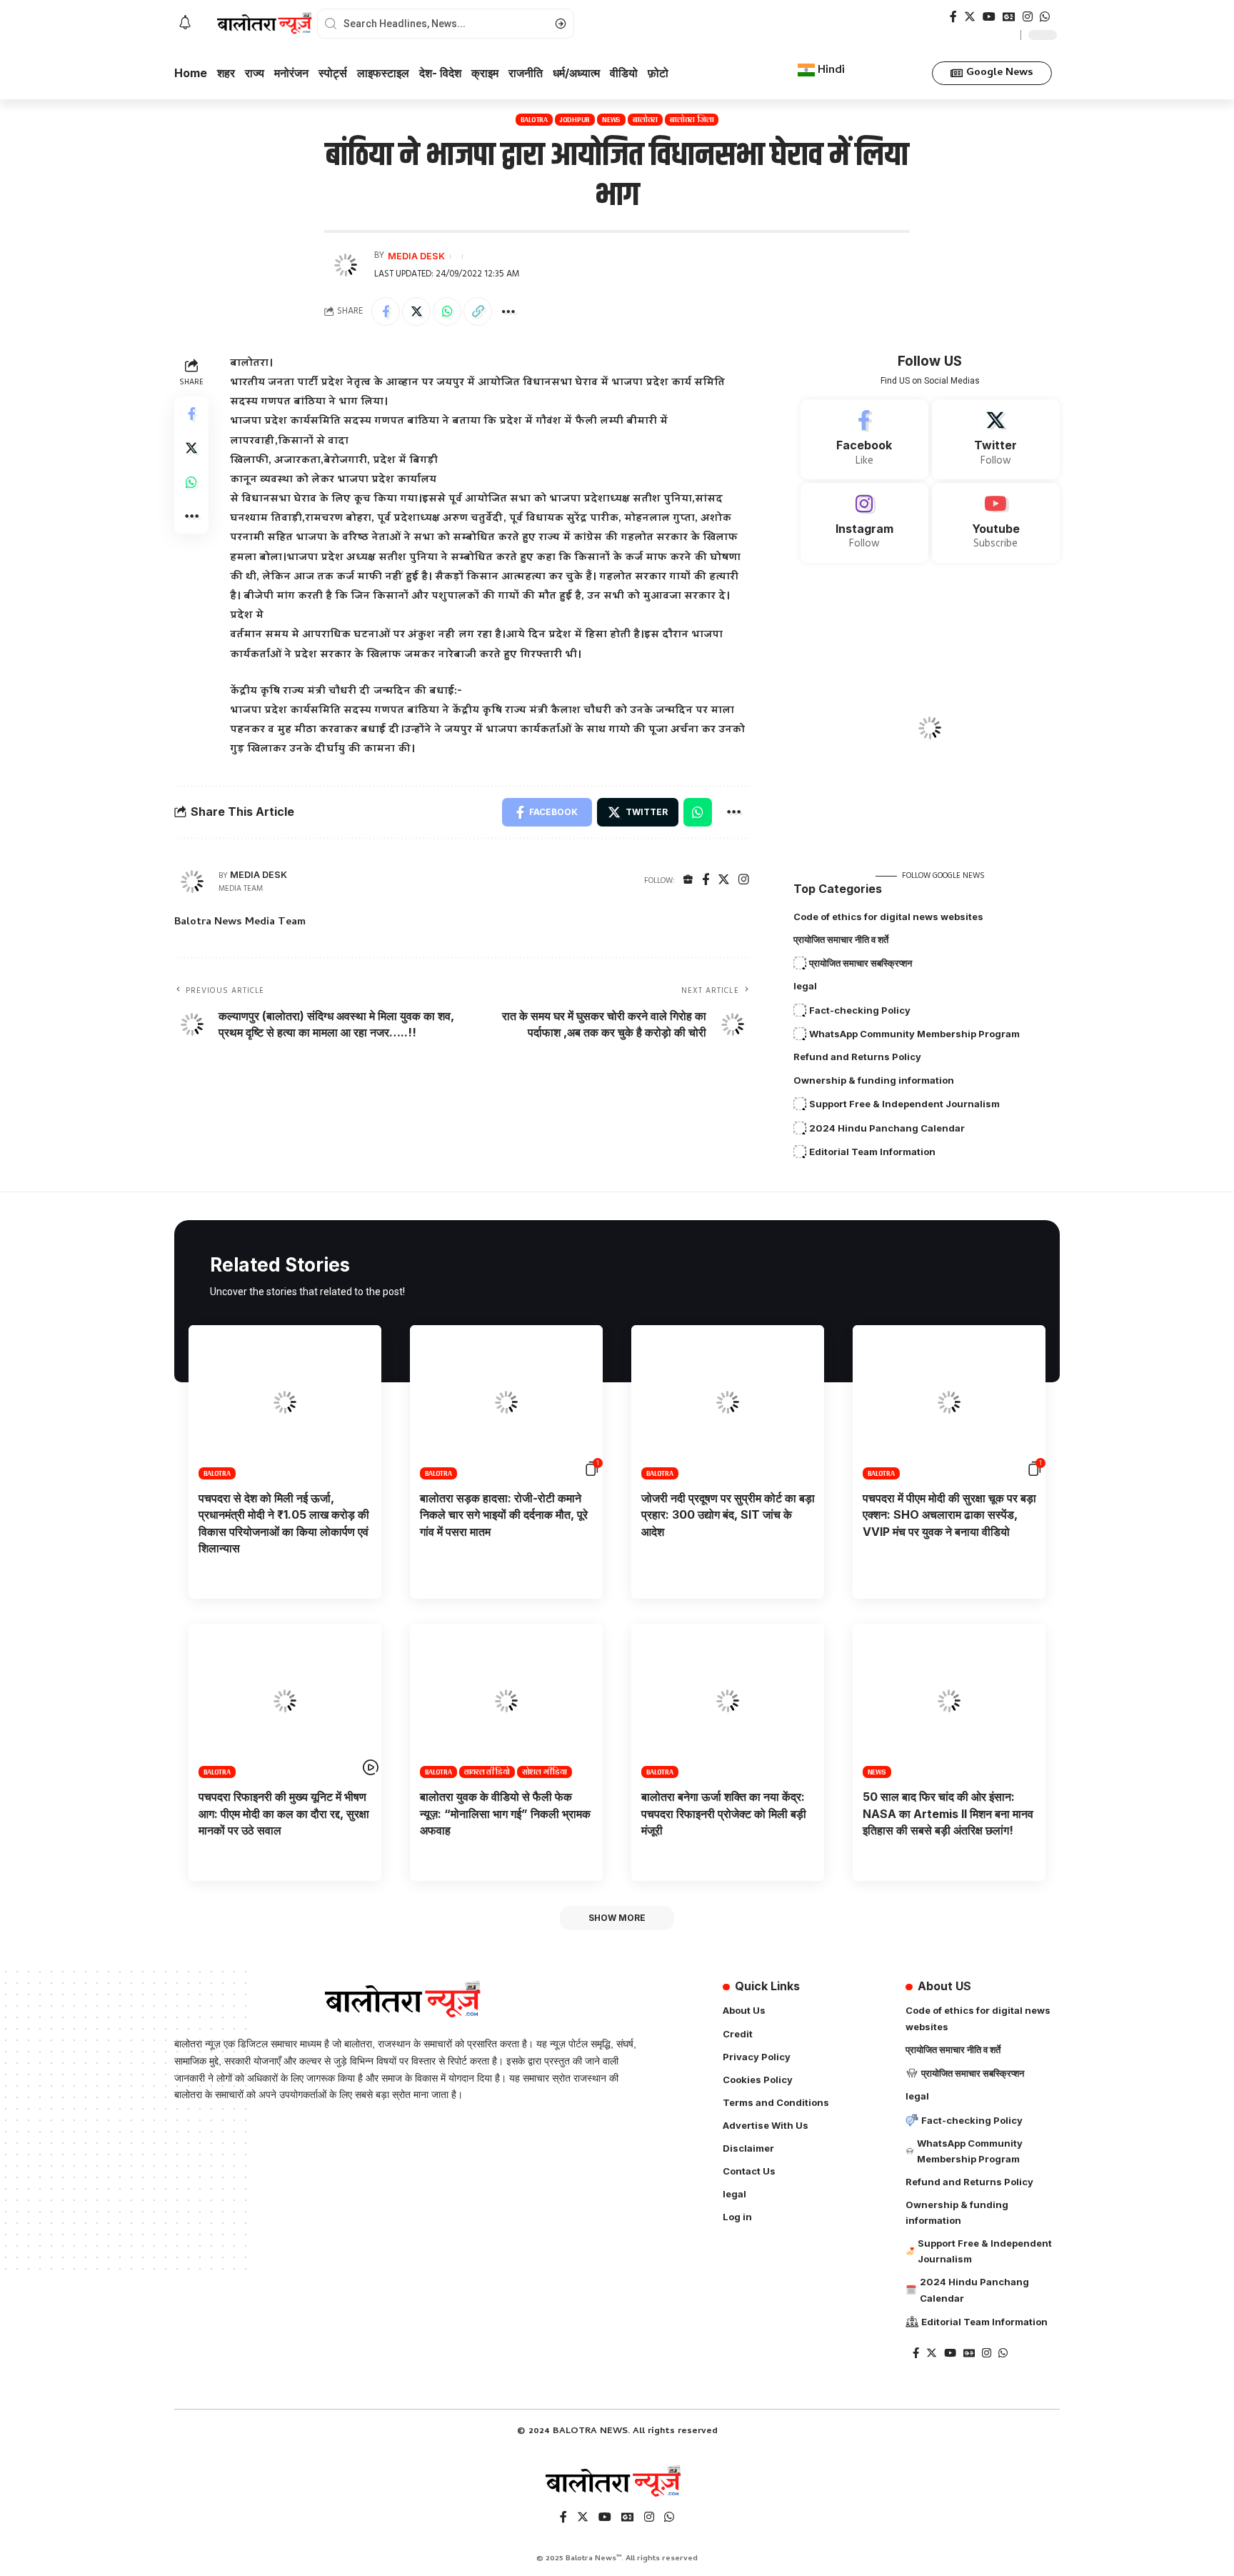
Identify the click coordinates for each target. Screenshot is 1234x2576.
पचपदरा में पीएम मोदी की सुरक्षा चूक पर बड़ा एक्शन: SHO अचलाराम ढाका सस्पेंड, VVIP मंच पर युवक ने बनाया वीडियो (949, 1514)
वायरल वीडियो (487, 1772)
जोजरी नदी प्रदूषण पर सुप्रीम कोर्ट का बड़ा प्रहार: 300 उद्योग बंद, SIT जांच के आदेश (728, 1514)
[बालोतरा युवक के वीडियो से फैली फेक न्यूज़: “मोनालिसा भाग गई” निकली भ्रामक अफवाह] (506, 1701)
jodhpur (575, 120)
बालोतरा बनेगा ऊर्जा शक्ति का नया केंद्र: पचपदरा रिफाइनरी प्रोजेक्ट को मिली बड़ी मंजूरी (724, 1813)
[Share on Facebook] (386, 311)
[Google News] (1009, 17)
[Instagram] (1028, 17)
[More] (508, 311)
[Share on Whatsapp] (447, 311)
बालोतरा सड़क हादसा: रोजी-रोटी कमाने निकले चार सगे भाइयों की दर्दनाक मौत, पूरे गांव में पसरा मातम (504, 1514)
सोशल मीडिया (545, 1772)
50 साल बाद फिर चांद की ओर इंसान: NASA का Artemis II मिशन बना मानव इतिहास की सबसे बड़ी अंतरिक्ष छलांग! (948, 1813)
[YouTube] (989, 17)
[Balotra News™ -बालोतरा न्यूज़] (617, 2482)
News (611, 120)
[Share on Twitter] (416, 311)
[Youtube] (996, 523)
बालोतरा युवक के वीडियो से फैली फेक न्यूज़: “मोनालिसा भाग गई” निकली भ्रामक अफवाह (505, 1813)
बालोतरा (645, 120)
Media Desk (416, 256)
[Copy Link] (478, 311)
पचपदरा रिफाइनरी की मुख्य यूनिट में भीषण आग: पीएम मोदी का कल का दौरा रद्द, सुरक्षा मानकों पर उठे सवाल (284, 1813)
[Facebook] (953, 17)
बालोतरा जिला (692, 120)
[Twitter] (970, 17)
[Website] (688, 881)
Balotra (534, 120)
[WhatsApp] (1045, 17)
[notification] (185, 24)
